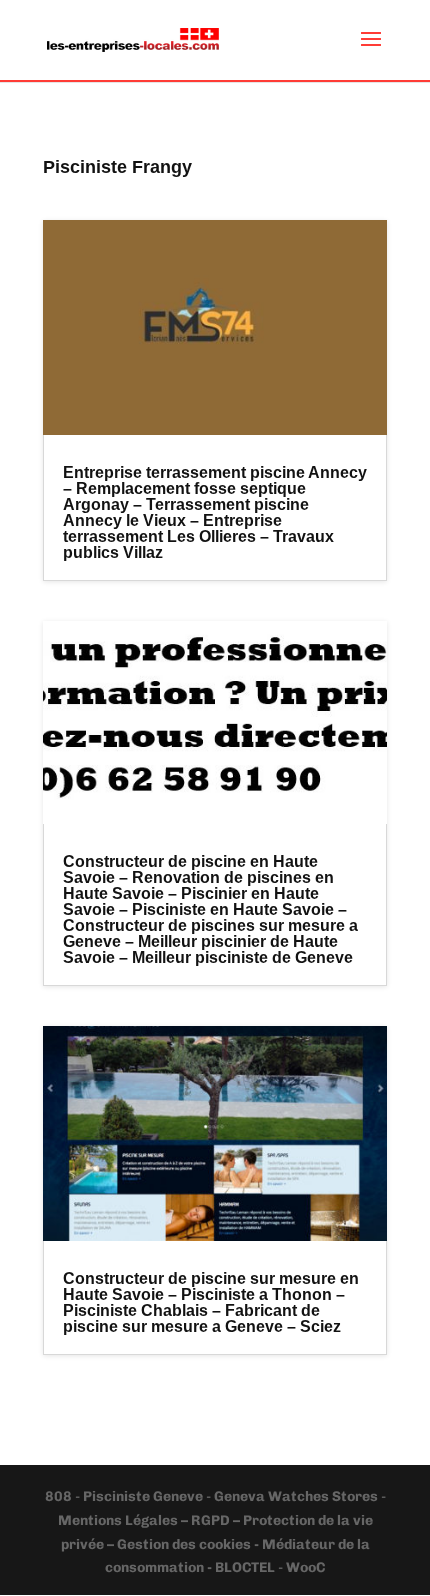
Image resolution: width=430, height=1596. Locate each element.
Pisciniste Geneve (144, 1496)
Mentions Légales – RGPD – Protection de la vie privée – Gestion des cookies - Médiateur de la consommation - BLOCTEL (215, 1544)
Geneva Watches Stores (296, 1496)
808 (60, 1496)
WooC (305, 1567)
